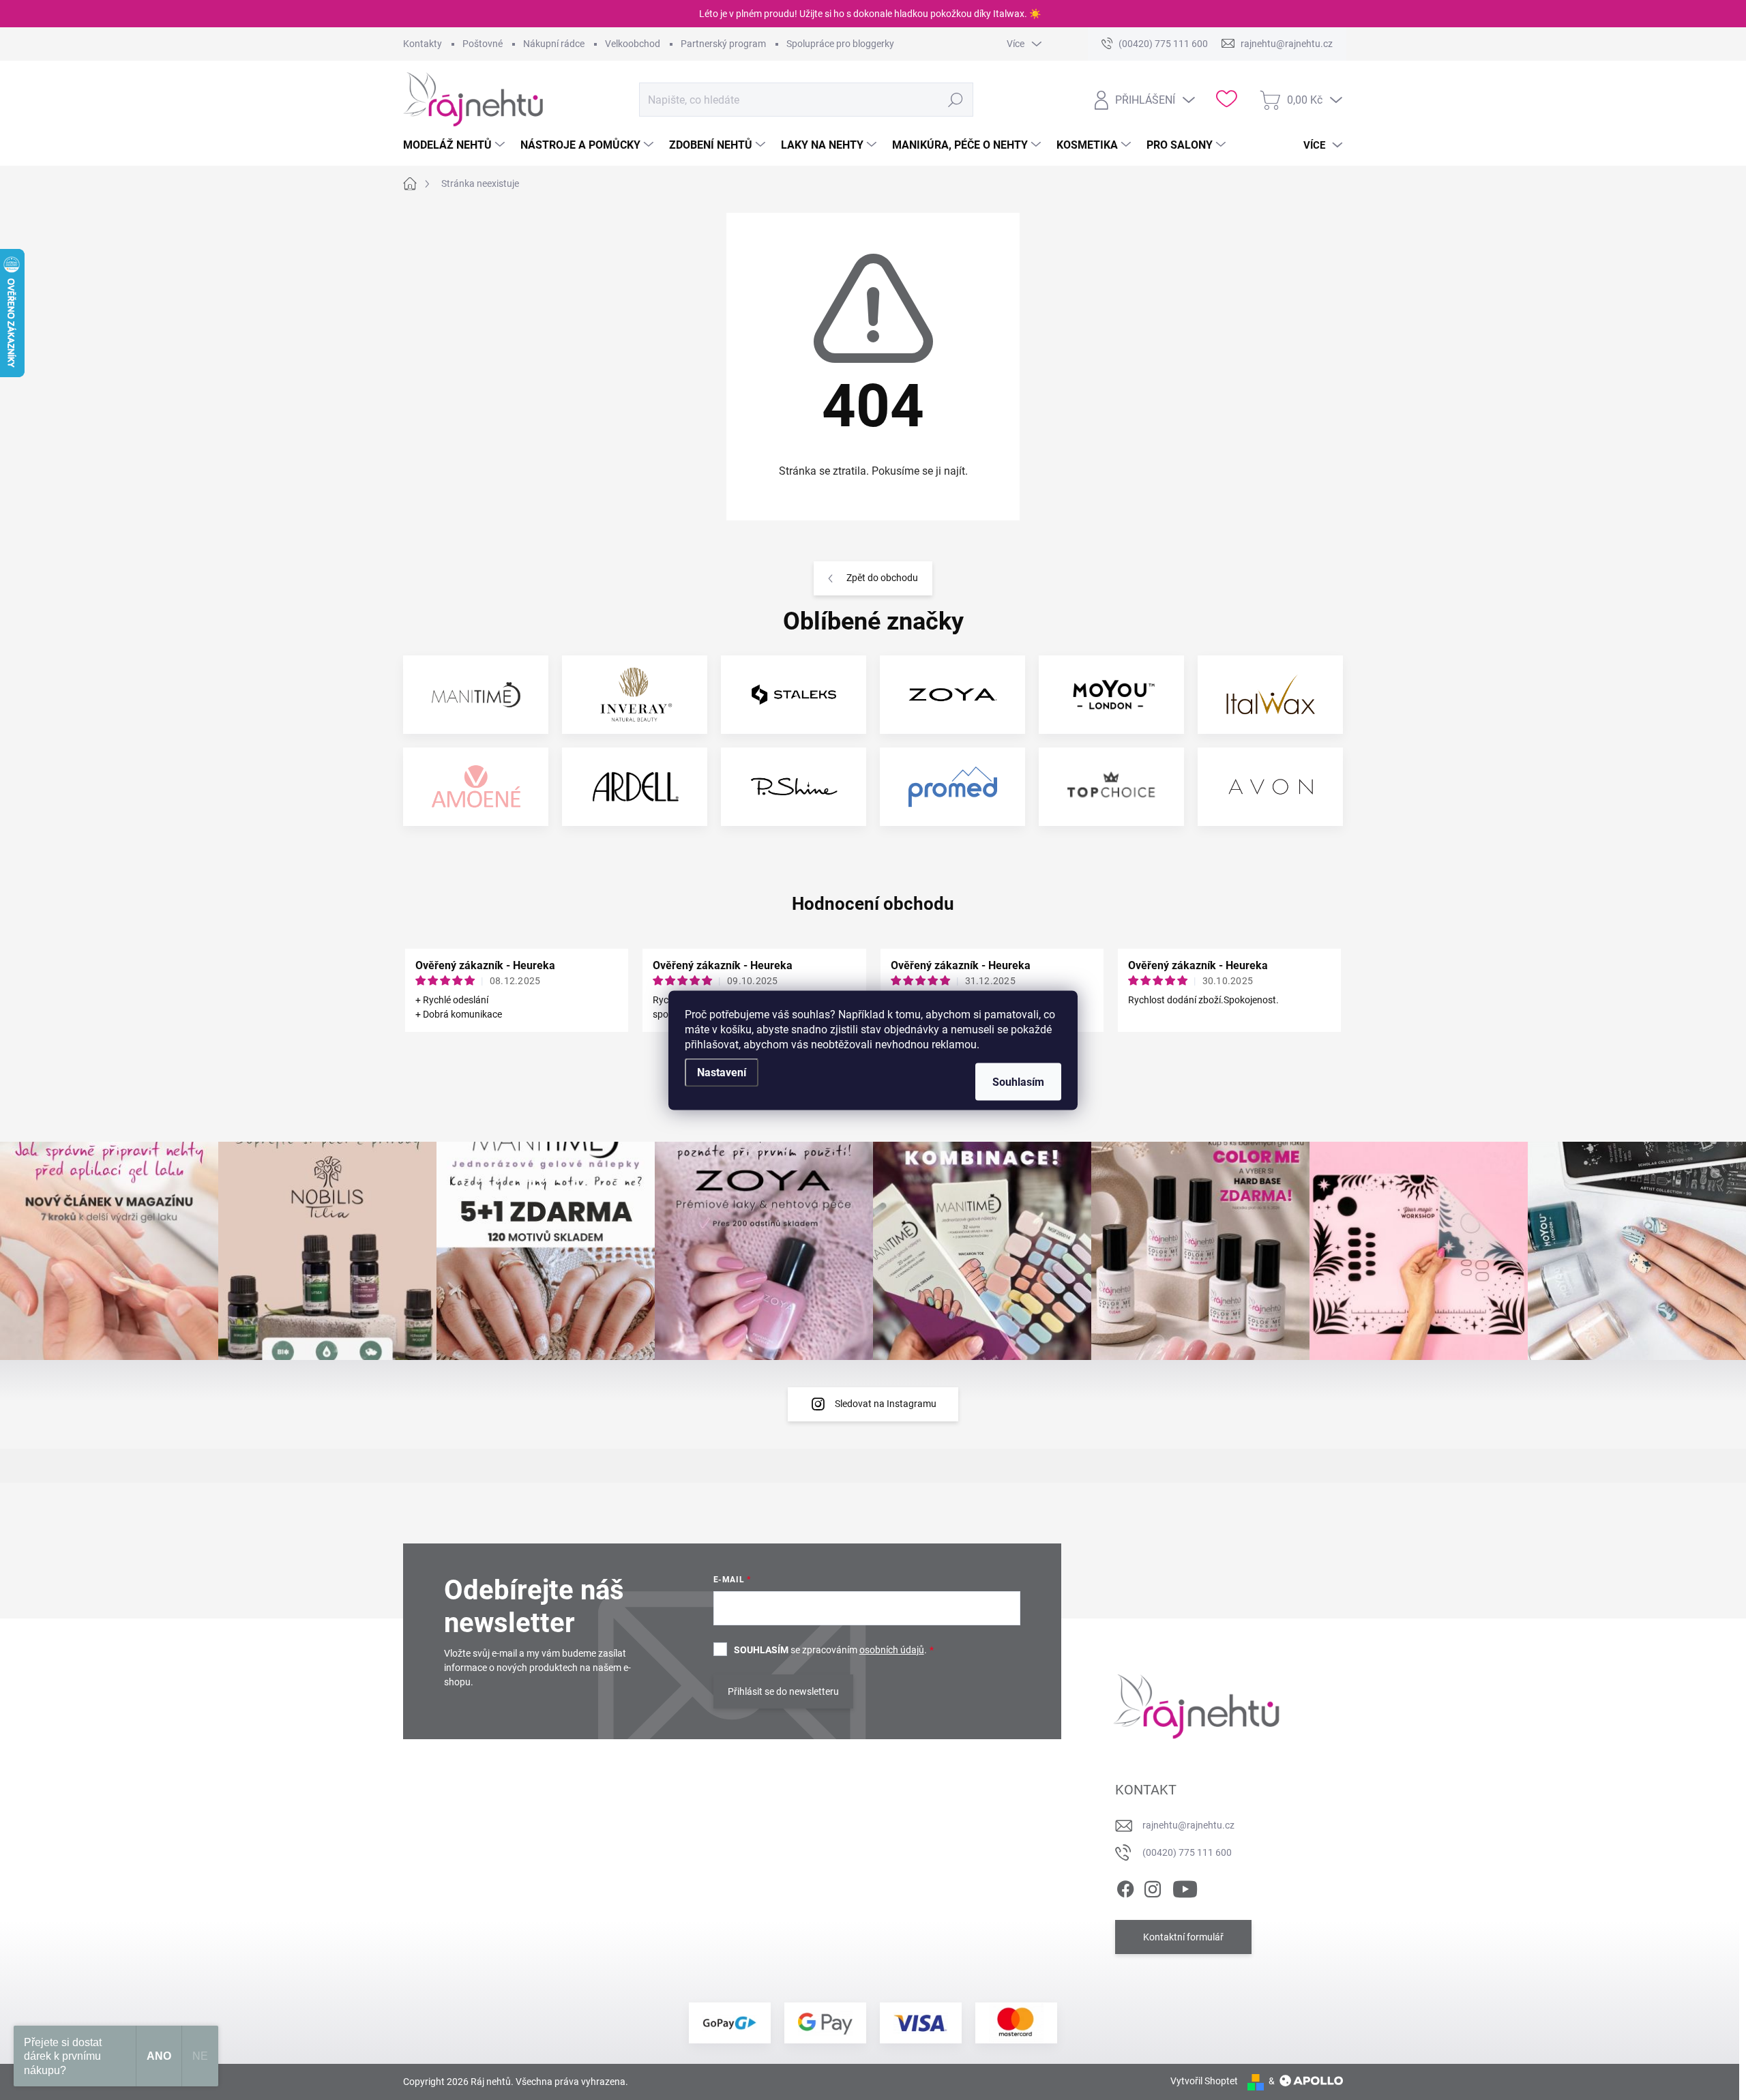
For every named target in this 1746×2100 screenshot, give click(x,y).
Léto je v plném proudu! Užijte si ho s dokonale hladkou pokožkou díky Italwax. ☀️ (870, 14)
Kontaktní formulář (1183, 1937)
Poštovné (483, 44)
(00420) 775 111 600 (1187, 1852)
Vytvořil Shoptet (1204, 2081)
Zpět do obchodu (882, 578)
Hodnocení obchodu (873, 904)
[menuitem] (456, 145)
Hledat (955, 100)
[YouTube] (1185, 1887)
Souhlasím (1018, 1081)
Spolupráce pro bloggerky (840, 44)
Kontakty (423, 44)
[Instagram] (1153, 1887)
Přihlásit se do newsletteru (783, 1691)
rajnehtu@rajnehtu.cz (1188, 1825)
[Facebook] (1125, 1887)
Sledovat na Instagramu (886, 1404)
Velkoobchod (633, 44)
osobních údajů (892, 1650)
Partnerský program (723, 44)
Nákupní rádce (554, 44)
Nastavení (722, 1072)
